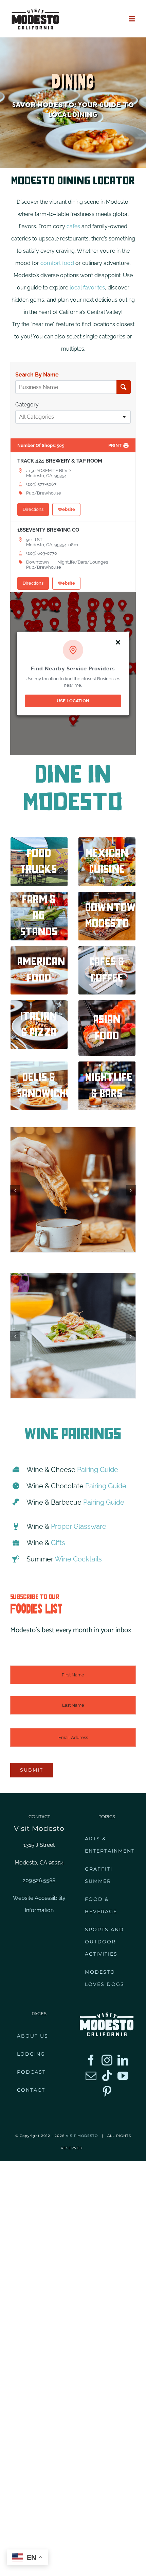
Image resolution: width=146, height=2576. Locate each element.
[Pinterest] (107, 2091)
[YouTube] (123, 2076)
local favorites (87, 288)
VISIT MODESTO (82, 2136)
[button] (15, 1190)
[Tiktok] (107, 2076)
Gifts (58, 1543)
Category (27, 405)
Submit (32, 1770)
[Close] (118, 642)
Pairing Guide (98, 1470)
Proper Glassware (79, 1526)
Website (66, 509)
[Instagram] (107, 2060)
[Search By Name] (123, 387)
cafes (73, 226)
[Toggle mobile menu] (132, 19)
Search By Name (37, 375)
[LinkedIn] (123, 2060)
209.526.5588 (39, 1880)
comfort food (57, 263)
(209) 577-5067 (41, 484)
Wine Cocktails (78, 1559)
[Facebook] (91, 2060)
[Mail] (91, 2076)
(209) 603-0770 (42, 553)
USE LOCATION (73, 701)
